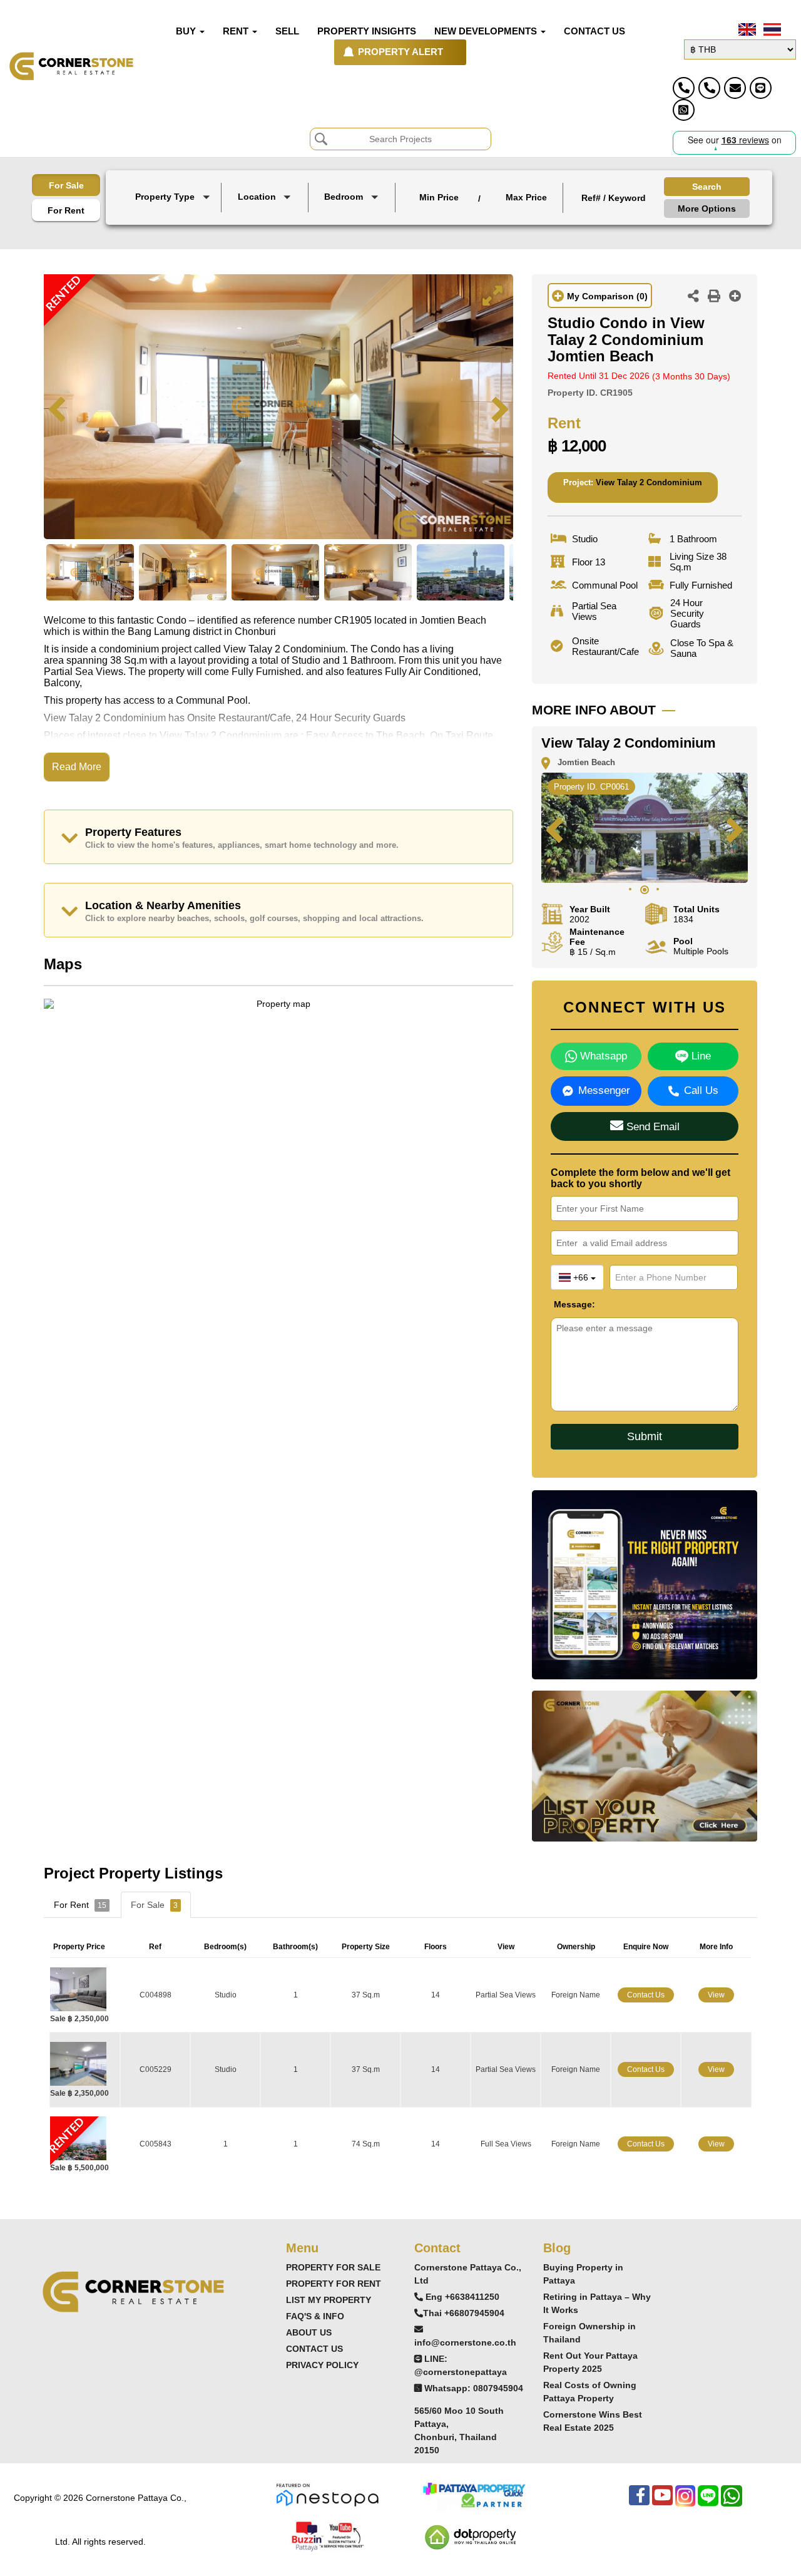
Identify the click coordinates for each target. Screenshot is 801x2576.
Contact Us (646, 1995)
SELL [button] (287, 31)
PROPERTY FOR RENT (334, 2284)
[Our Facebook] (639, 2502)
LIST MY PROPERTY (329, 2300)
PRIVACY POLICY (322, 2365)
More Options (707, 209)
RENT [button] (237, 31)
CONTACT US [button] (594, 31)
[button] (174, 198)
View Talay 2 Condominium (649, 482)
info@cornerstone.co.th (465, 2342)
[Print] (714, 297)
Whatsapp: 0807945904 (474, 2388)
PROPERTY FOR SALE (333, 2267)
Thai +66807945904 (464, 2313)
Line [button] (700, 1056)
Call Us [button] (701, 1090)
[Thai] (771, 29)
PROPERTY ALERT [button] (400, 52)
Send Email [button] (651, 1127)
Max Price (526, 197)
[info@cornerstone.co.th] (735, 88)
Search (707, 187)
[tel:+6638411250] (684, 88)
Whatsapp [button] (602, 1056)
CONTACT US (314, 2349)
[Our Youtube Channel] (662, 2502)
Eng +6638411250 (462, 2297)
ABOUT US (309, 2332)
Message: (563, 1304)
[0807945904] (684, 110)
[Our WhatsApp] (732, 2502)
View (716, 1995)
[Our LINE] (708, 2502)
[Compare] (735, 297)
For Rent (66, 210)
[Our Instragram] (685, 2502)
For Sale (66, 185)
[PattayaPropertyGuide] (474, 2494)
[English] (746, 29)
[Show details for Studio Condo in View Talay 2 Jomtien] (83, 1989)
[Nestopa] (327, 2494)
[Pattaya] (266, 216)
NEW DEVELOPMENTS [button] (487, 31)
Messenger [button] (604, 1090)
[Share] (693, 297)
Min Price (439, 197)
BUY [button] (187, 31)
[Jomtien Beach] (266, 226)
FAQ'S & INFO (315, 2316)
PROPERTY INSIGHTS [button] (367, 31)
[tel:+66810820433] (709, 88)
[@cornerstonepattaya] (761, 88)
